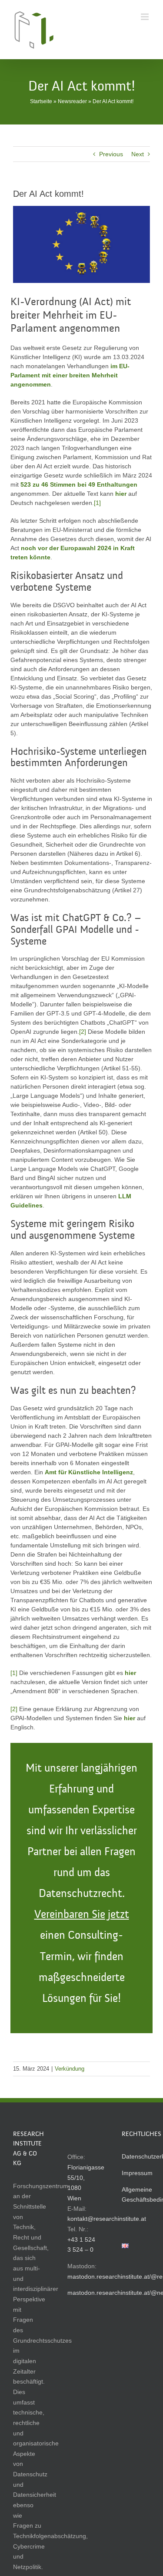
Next (138, 154)
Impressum (137, 2173)
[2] (83, 1032)
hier (130, 1673)
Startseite (41, 101)
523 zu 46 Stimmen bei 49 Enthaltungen (79, 484)
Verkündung (70, 2069)
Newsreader (72, 101)
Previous (111, 154)
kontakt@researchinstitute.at (107, 2219)
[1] (97, 503)
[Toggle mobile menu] (145, 17)
